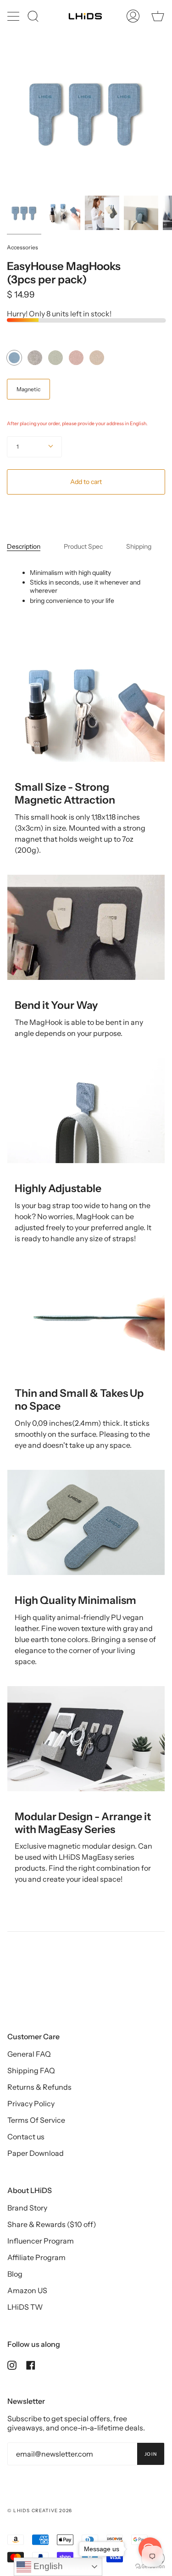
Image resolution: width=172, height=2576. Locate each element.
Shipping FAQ (31, 2070)
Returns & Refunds (39, 2087)
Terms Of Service (36, 2120)
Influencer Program (41, 2241)
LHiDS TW (25, 2307)
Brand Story (27, 2208)
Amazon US (27, 2290)
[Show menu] (14, 16)
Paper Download (36, 2153)
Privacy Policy (31, 2104)
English (47, 2566)
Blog (15, 2274)
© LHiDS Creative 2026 (40, 2511)
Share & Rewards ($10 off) (52, 2224)
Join (151, 2454)
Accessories (22, 247)
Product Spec (83, 546)
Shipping (139, 546)
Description (24, 546)
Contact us (26, 2137)
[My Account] (133, 16)
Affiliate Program (36, 2257)
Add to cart (86, 482)
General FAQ (29, 2054)
